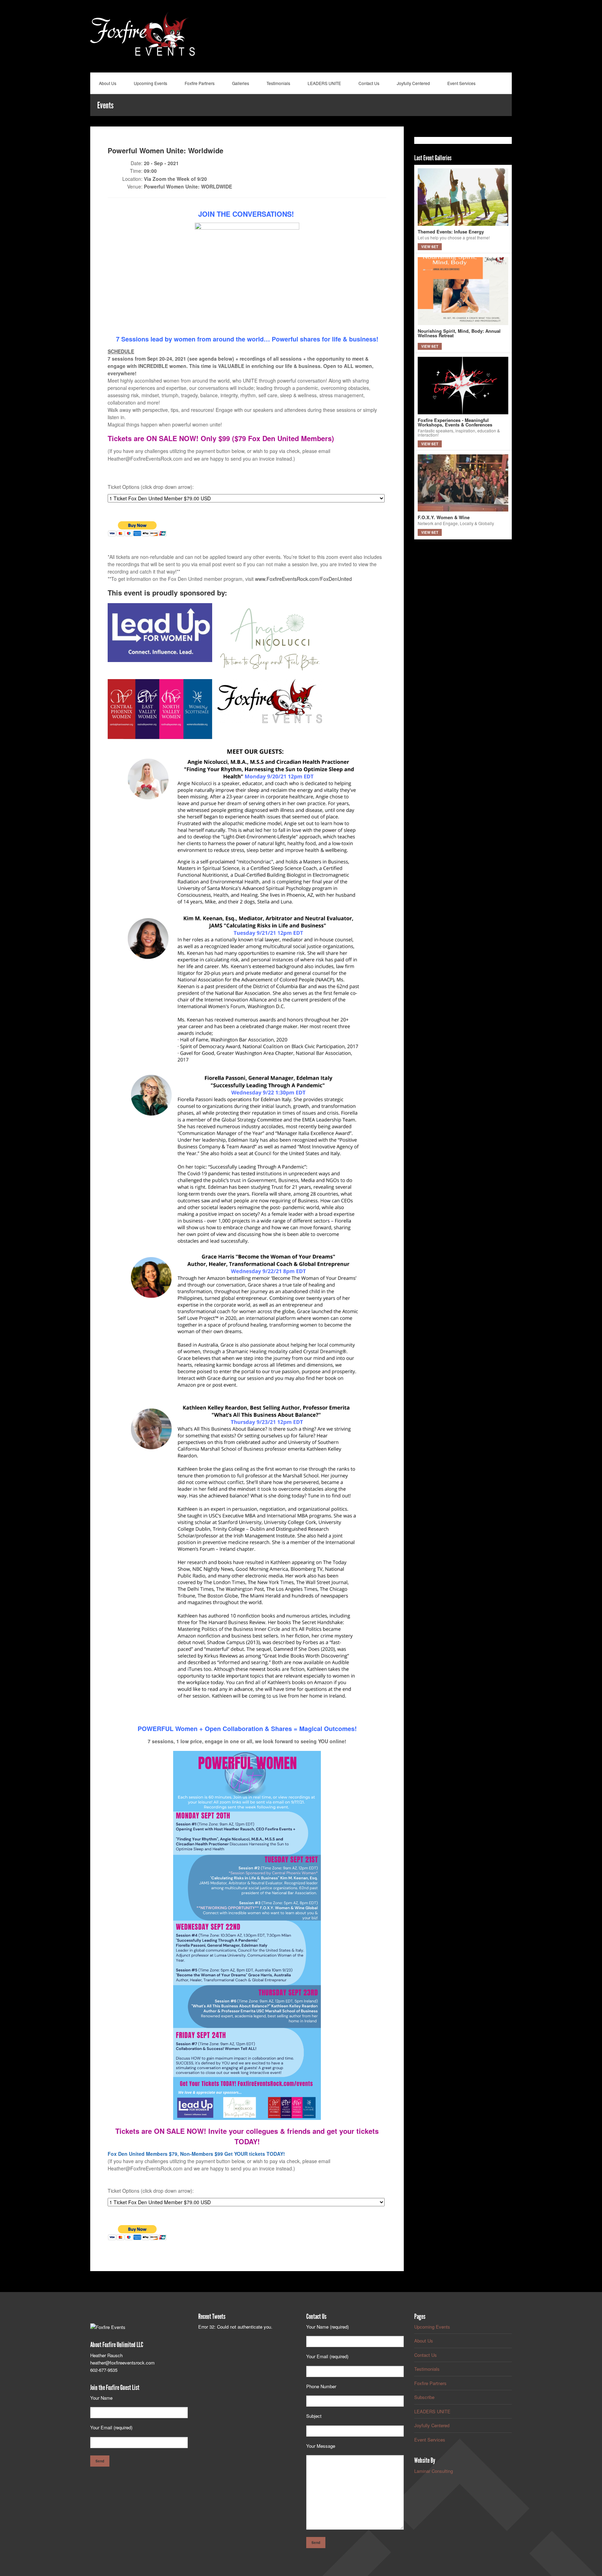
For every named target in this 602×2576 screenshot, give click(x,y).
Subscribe (424, 2397)
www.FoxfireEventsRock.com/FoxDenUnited (303, 579)
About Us (108, 83)
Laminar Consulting (434, 2471)
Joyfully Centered (413, 83)
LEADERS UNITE (324, 83)
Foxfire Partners (200, 83)
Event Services (461, 83)
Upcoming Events (150, 83)
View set (430, 247)
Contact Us (369, 83)
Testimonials (278, 83)
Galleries (241, 83)
